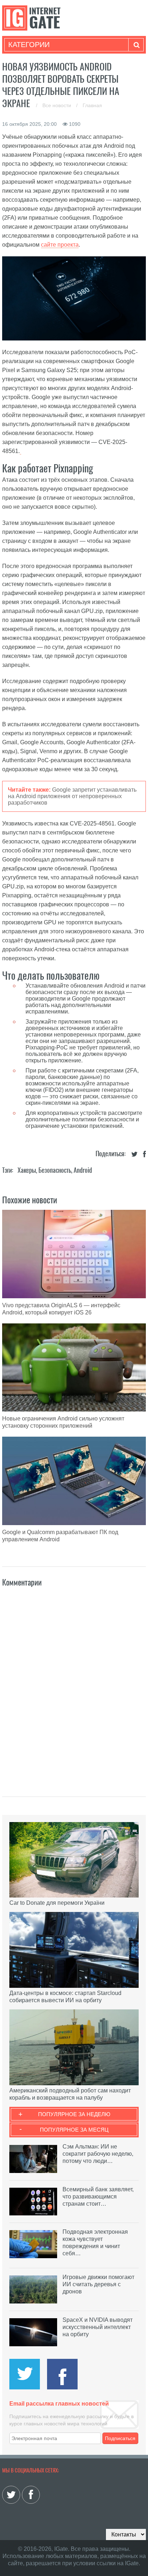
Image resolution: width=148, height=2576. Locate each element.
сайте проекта (60, 245)
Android (83, 1170)
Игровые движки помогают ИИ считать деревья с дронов (98, 2284)
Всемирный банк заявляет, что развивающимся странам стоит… (98, 2197)
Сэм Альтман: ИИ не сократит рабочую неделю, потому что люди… (98, 2154)
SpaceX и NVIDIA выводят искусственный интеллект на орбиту (98, 2327)
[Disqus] (74, 1684)
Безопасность (55, 1170)
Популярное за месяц (74, 2130)
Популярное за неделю (74, 2114)
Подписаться (120, 2438)
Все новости (57, 105)
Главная (92, 105)
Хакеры (27, 1170)
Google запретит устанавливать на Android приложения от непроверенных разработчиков (72, 796)
